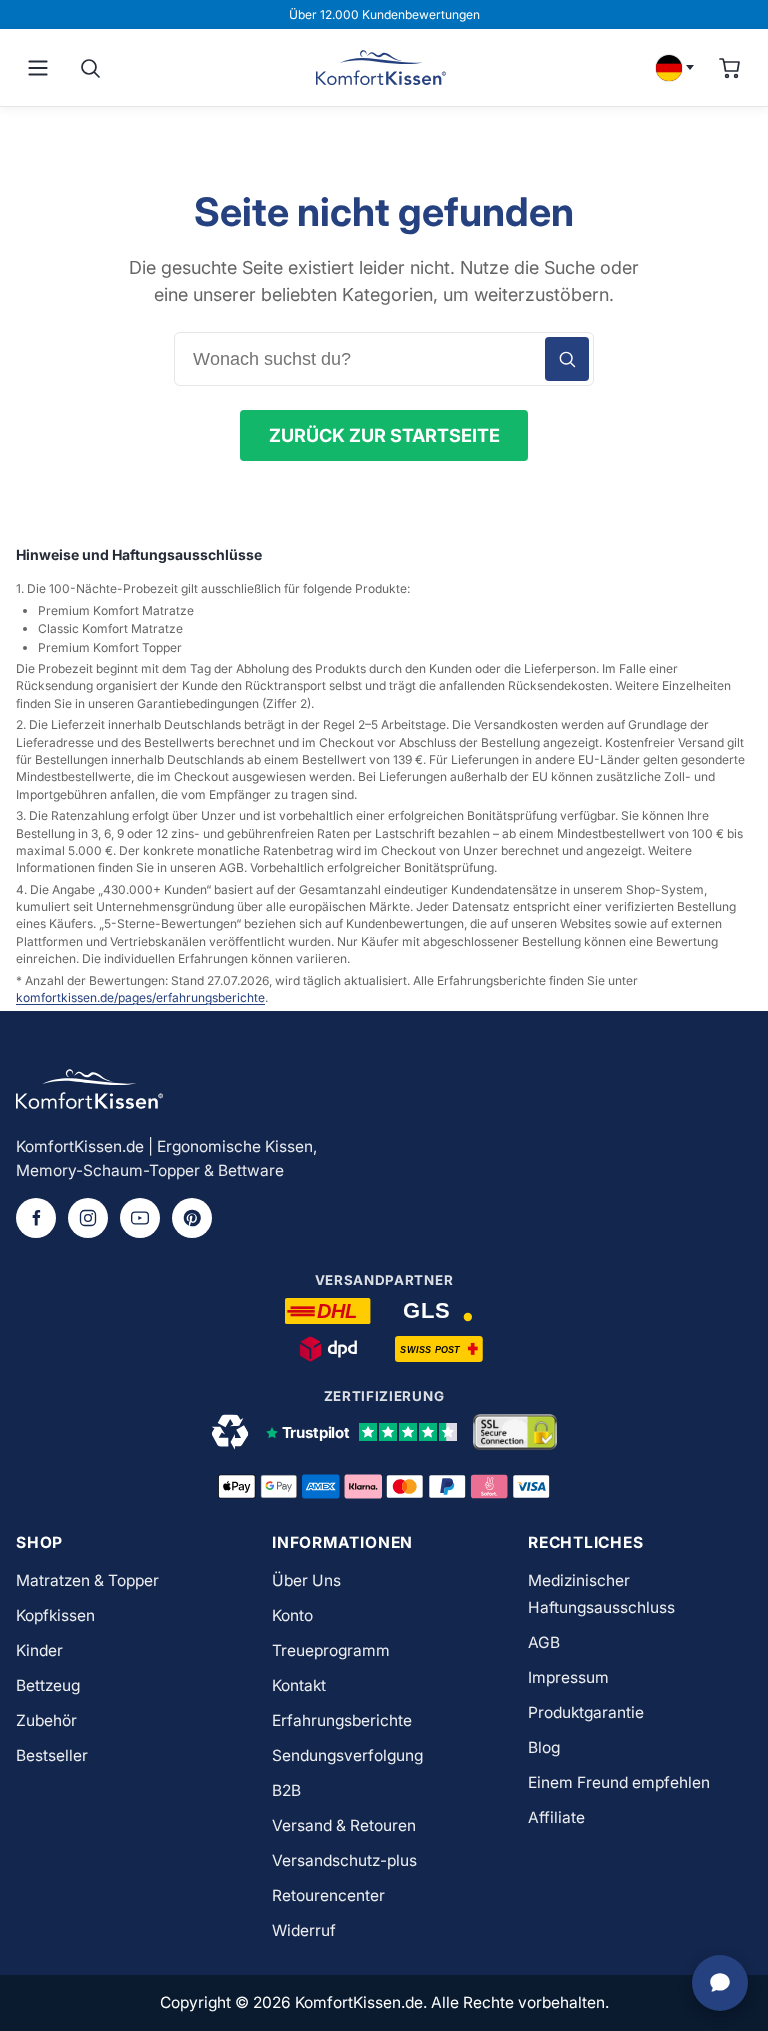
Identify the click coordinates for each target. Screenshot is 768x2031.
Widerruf (304, 1930)
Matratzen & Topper (87, 1580)
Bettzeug (48, 1685)
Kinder (39, 1650)
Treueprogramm (331, 1650)
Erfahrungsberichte (342, 1720)
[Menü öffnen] (38, 68)
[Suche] (90, 68)
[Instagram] (88, 1218)
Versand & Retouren (344, 1825)
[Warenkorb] (730, 68)
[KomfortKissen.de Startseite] (381, 67)
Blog (544, 1747)
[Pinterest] (192, 1218)
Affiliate (556, 1817)
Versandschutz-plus (344, 1860)
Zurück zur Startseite (384, 435)
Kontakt (299, 1685)
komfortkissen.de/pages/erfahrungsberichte (140, 997)
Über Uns (306, 1580)
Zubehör (46, 1720)
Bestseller (52, 1755)
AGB (544, 1642)
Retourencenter (328, 1895)
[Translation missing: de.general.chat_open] (720, 1983)
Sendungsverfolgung (347, 1755)
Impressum (568, 1677)
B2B (286, 1790)
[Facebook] (36, 1218)
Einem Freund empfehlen (619, 1782)
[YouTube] (140, 1218)
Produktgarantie (586, 1712)
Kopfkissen (55, 1615)
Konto (292, 1615)
